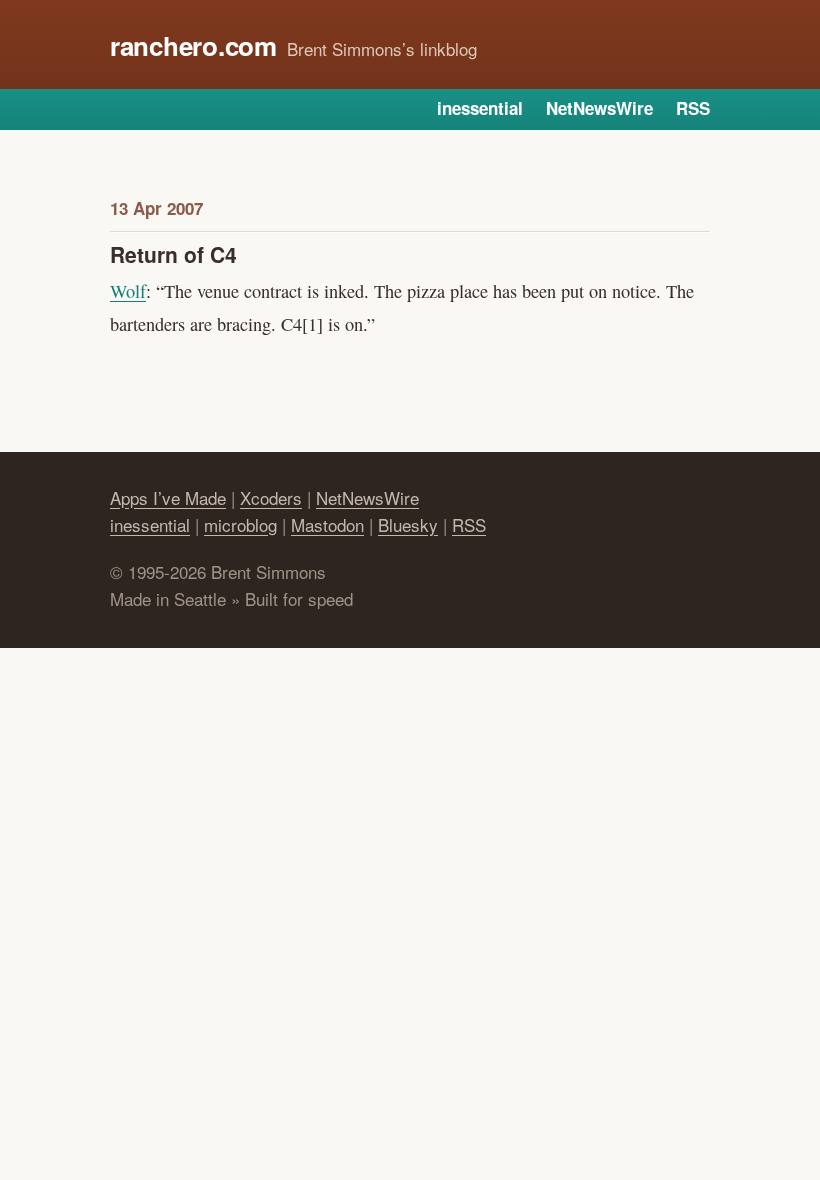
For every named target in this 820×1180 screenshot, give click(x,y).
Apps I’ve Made (168, 497)
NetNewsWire (599, 108)
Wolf (128, 291)
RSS (693, 108)
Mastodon (327, 524)
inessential (480, 108)
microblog (240, 524)
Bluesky (408, 524)
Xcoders (271, 497)
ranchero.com (193, 45)
